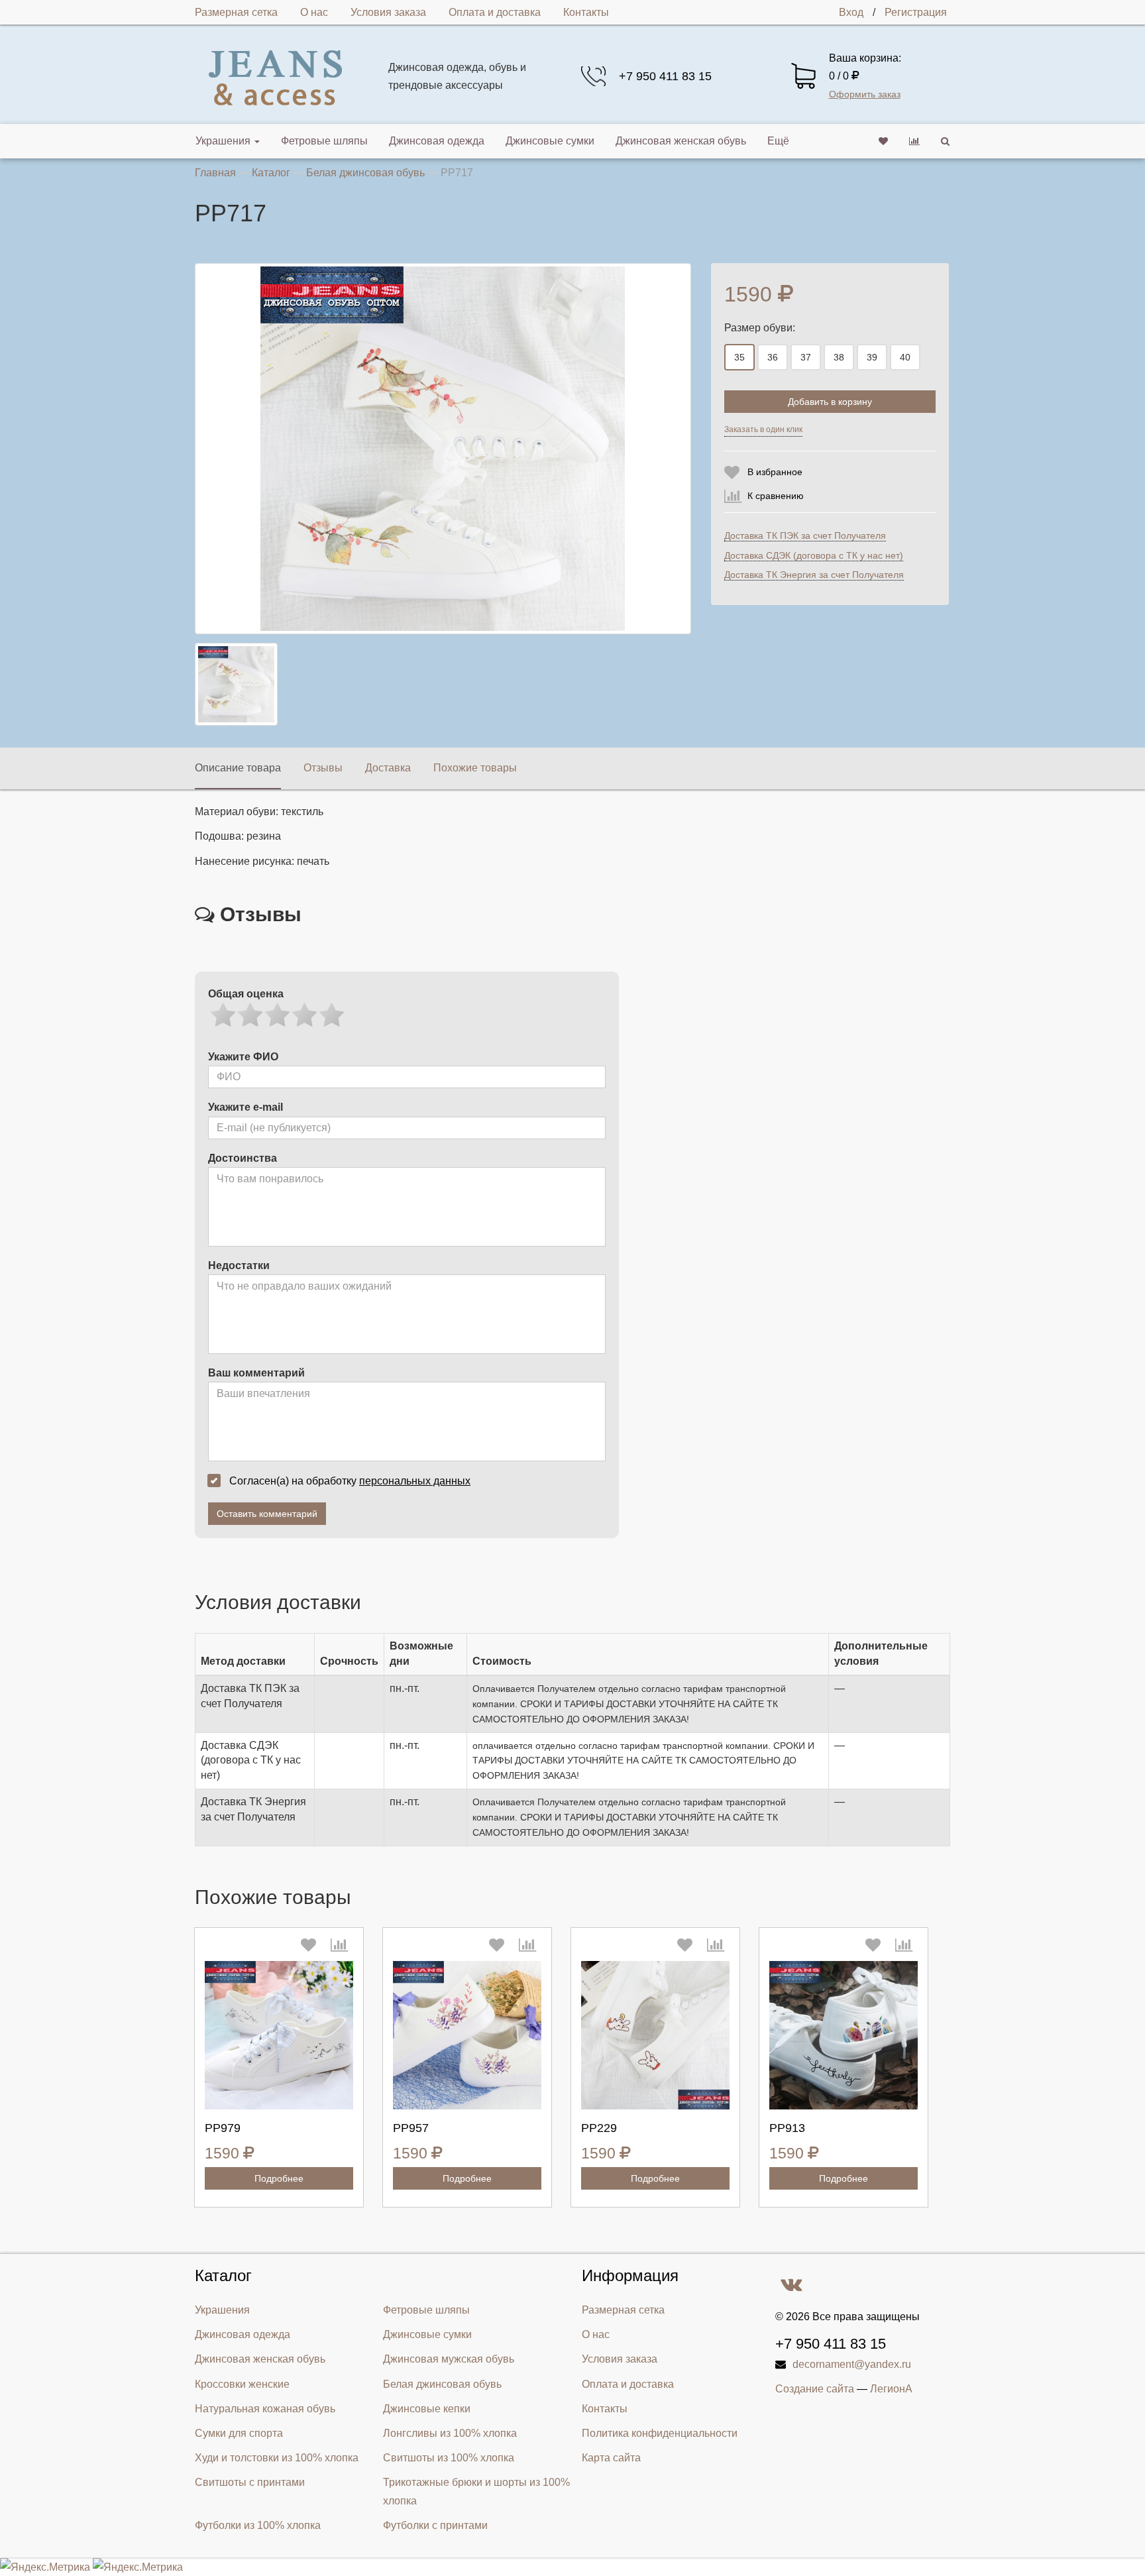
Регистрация (916, 12)
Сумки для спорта (239, 2433)
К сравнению (776, 496)
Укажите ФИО (243, 1057)
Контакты (586, 12)
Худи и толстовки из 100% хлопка (277, 2458)
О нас (314, 12)
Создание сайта (815, 2389)
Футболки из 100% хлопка (258, 2525)
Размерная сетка (236, 12)
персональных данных (415, 1481)
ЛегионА (891, 2389)
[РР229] (655, 2035)
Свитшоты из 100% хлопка (449, 2458)
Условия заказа (388, 12)
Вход (851, 12)
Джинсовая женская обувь (681, 141)
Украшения (223, 141)
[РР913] (844, 2035)
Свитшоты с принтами (250, 2482)
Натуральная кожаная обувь (265, 2409)
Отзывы (323, 768)
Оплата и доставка (495, 12)
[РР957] (467, 2035)
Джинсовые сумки (550, 141)
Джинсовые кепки (427, 2409)
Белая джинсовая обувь (442, 2384)
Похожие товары (475, 768)
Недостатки (239, 1265)
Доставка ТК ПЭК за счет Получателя (805, 535)
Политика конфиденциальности (660, 2433)
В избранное (775, 472)
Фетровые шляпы (324, 141)
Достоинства (243, 1158)
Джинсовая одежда (437, 141)
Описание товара (238, 768)
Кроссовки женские (242, 2384)
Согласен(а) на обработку (350, 1481)
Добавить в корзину (830, 402)
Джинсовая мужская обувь (449, 2359)
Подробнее (279, 2178)
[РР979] (279, 2035)
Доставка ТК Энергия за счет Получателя (814, 575)
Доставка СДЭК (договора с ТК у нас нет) (814, 555)
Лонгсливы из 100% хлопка (450, 2433)
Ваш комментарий (256, 1373)
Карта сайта (611, 2458)
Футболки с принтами (435, 2525)
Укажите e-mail (245, 1107)
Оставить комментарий (267, 1514)
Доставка (388, 768)
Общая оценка (246, 994)
